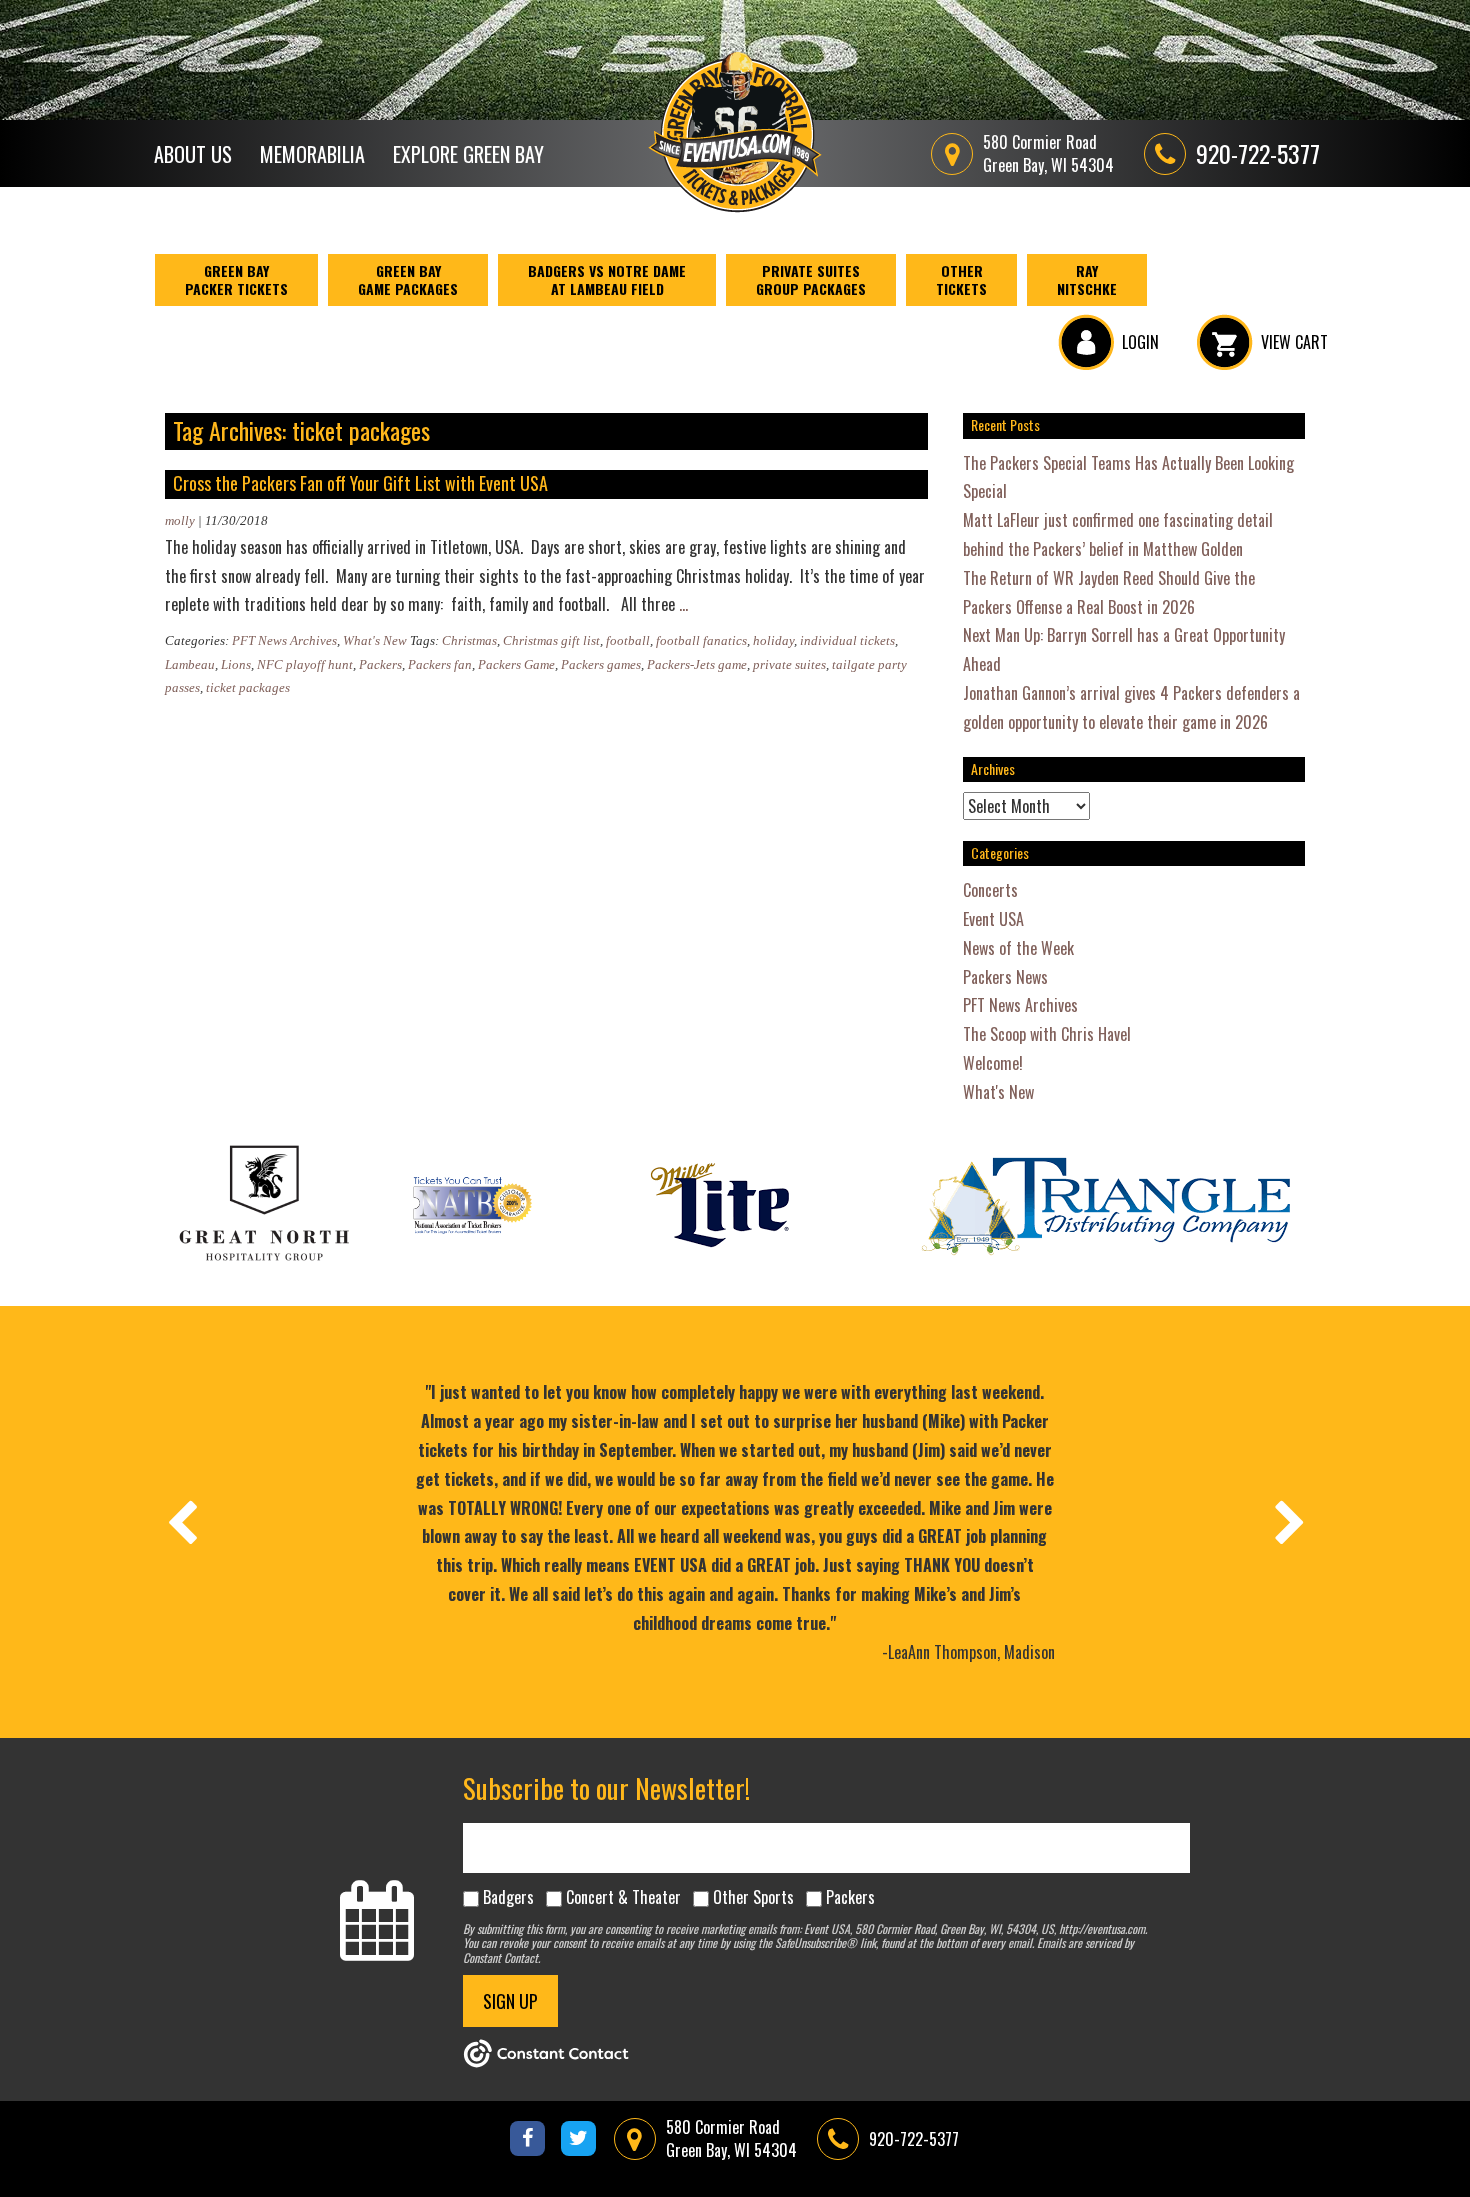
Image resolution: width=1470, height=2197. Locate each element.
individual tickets (847, 640)
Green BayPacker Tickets (236, 279)
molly (180, 520)
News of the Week (1018, 948)
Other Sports (753, 1897)
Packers (380, 664)
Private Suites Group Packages (811, 279)
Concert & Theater (623, 1897)
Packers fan (440, 664)
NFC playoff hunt (305, 664)
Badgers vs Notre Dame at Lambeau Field (607, 279)
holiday (773, 640)
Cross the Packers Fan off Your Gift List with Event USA (360, 483)
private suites (789, 664)
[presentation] (181, 1522)
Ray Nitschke (1087, 279)
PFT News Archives (284, 640)
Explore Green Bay (468, 154)
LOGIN (1140, 342)
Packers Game (516, 664)
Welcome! (993, 1063)
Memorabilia (312, 154)
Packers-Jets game (697, 664)
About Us (193, 154)
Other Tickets (961, 279)
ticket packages (248, 687)
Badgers (508, 1897)
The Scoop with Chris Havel (1047, 1034)
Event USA (993, 919)
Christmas (469, 640)
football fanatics (701, 640)
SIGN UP (510, 2001)
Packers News (1005, 977)
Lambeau (190, 664)
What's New (375, 640)
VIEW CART (1294, 342)
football (628, 640)
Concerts (990, 890)
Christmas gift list (551, 640)
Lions (236, 664)
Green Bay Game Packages (408, 279)
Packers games (601, 664)
